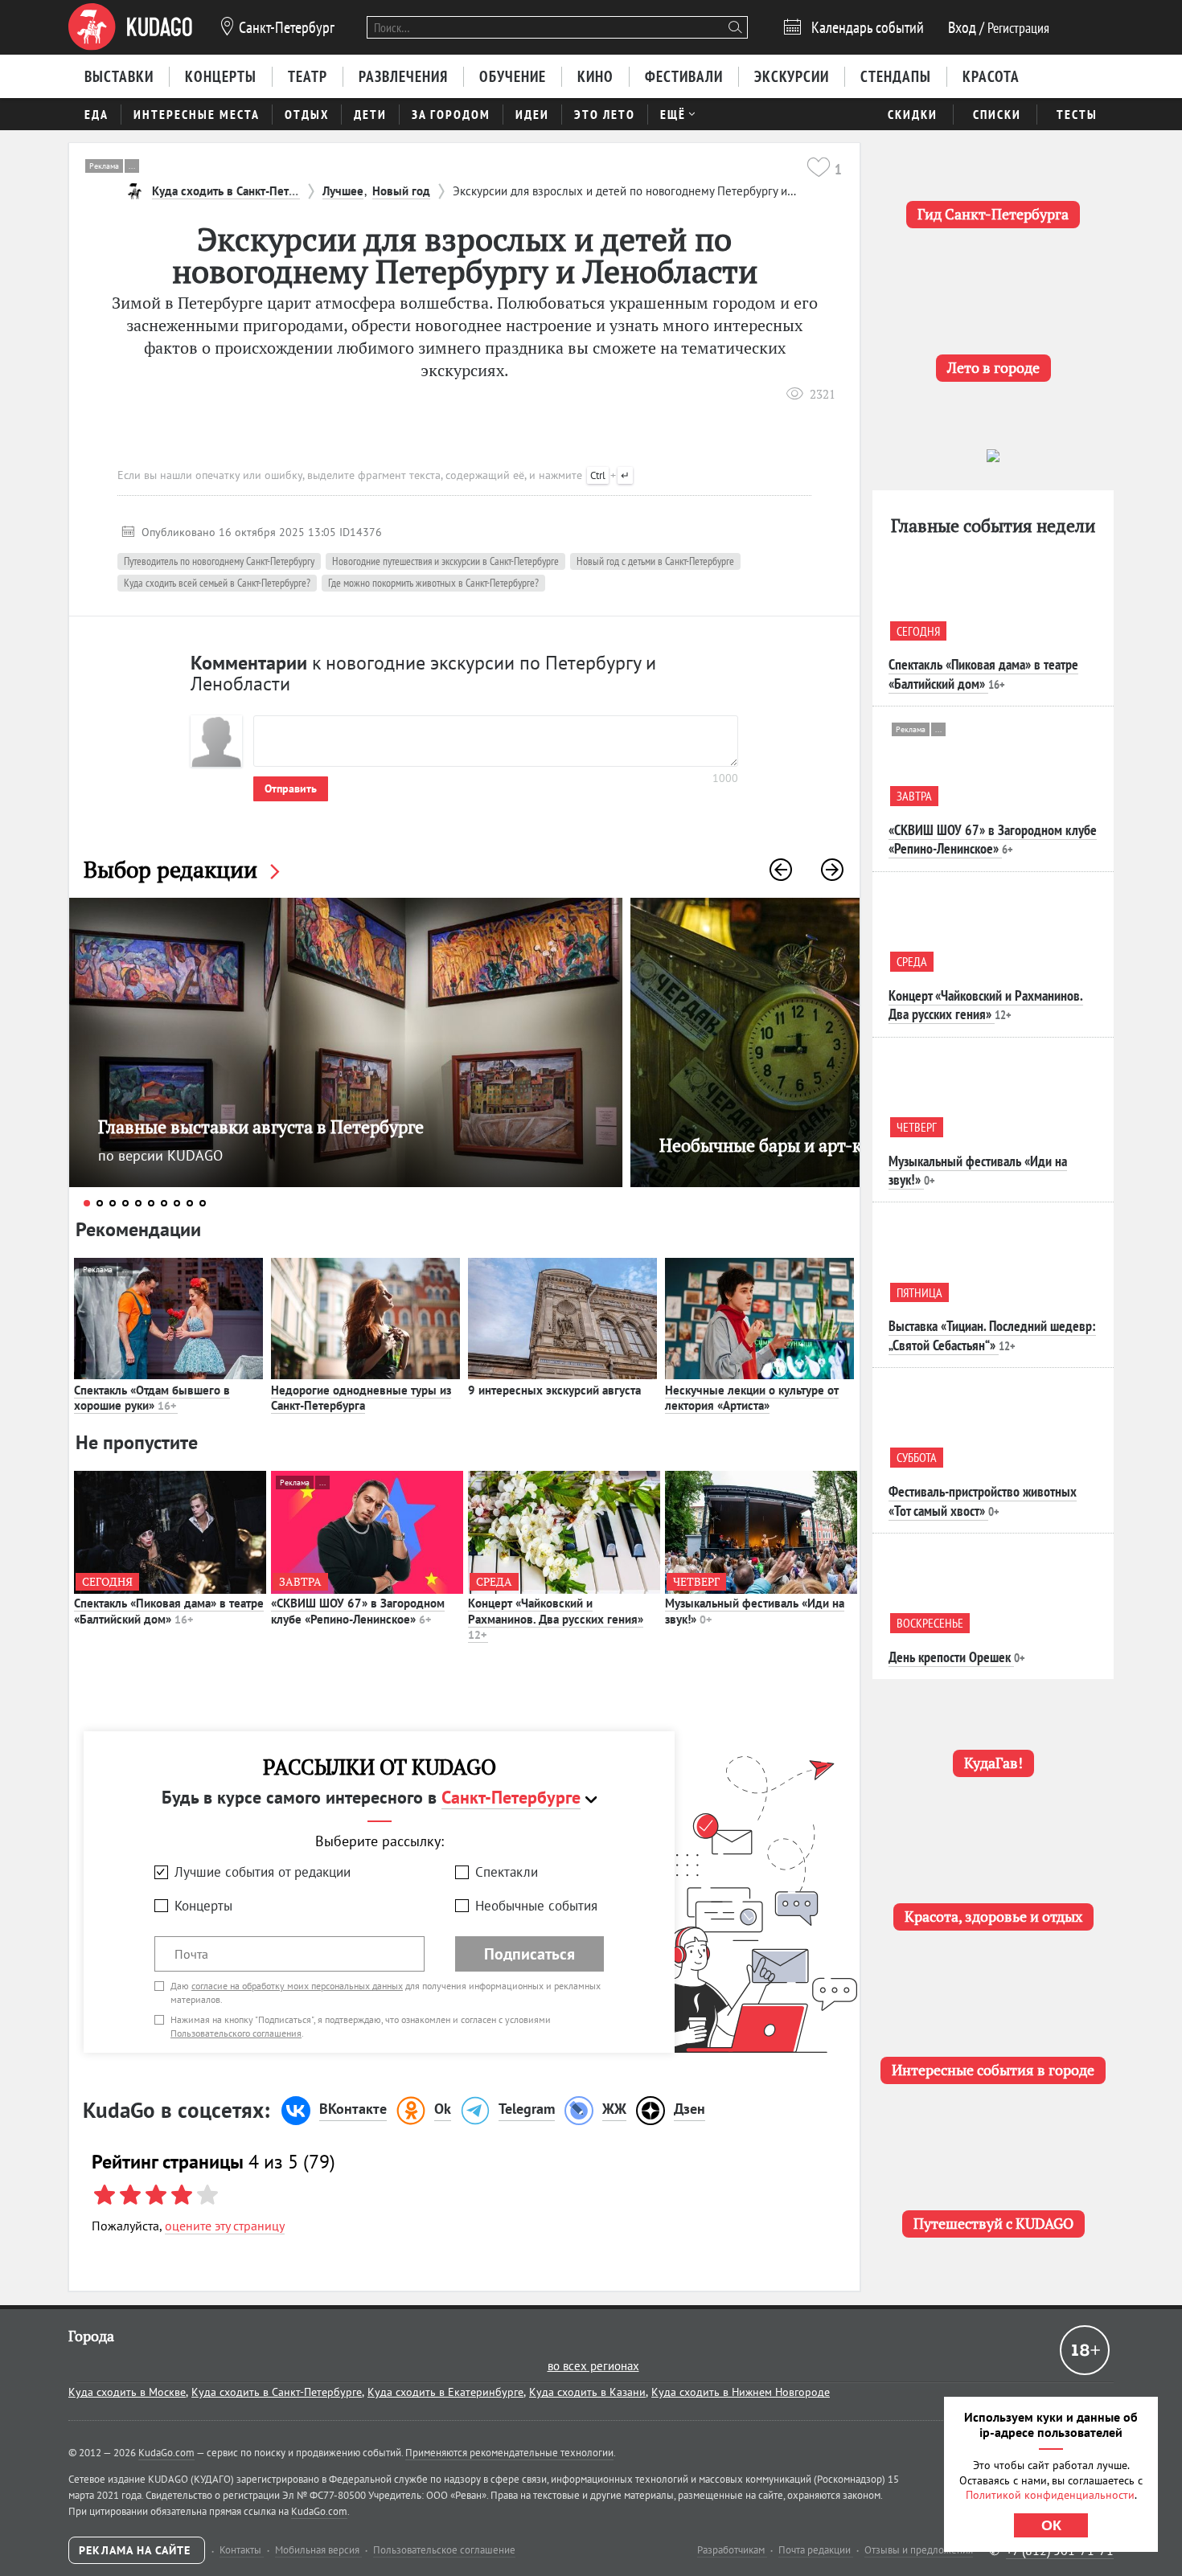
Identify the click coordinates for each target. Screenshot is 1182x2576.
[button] (781, 870)
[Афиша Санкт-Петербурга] (130, 27)
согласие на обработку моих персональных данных (297, 1986)
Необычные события (536, 1906)
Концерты (203, 1906)
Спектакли (507, 1872)
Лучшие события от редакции (263, 1872)
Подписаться (529, 1954)
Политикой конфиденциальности (1050, 2495)
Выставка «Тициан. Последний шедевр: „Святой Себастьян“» (992, 1335)
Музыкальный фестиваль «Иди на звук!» (755, 1611)
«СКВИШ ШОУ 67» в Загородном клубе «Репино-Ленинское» (358, 1611)
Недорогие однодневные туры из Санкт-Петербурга (361, 1398)
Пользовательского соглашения (236, 2033)
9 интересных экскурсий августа (554, 1390)
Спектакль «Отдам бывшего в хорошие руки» (152, 1398)
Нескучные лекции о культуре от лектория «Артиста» (752, 1398)
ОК (1051, 2525)
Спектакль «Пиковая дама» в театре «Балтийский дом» (169, 1611)
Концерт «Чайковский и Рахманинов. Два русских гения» (556, 1619)
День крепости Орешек (950, 1657)
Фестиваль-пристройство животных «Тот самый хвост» (983, 1501)
